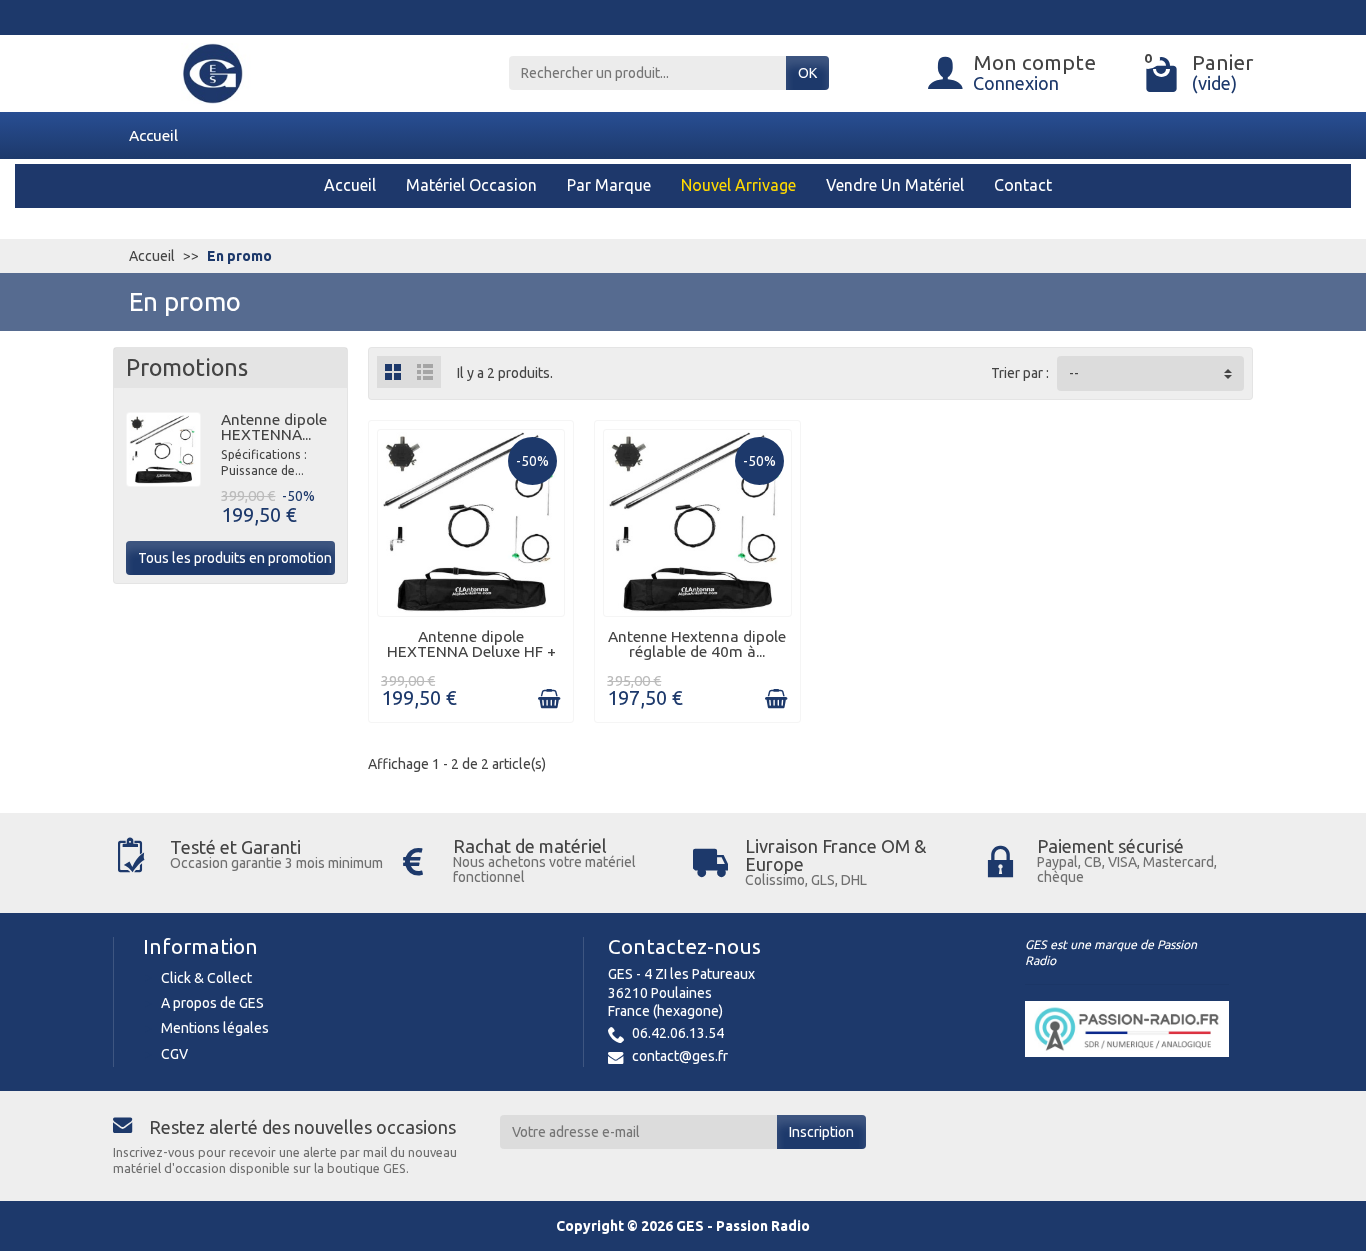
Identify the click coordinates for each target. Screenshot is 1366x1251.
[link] (549, 699)
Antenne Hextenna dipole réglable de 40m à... (697, 644)
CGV (174, 1054)
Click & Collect (206, 978)
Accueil (153, 135)
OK (807, 73)
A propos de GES (212, 1003)
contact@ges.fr (680, 1056)
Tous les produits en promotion (235, 558)
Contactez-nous (684, 946)
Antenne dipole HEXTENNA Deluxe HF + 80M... (471, 651)
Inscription (821, 1132)
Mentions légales (215, 1028)
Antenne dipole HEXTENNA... (274, 427)
